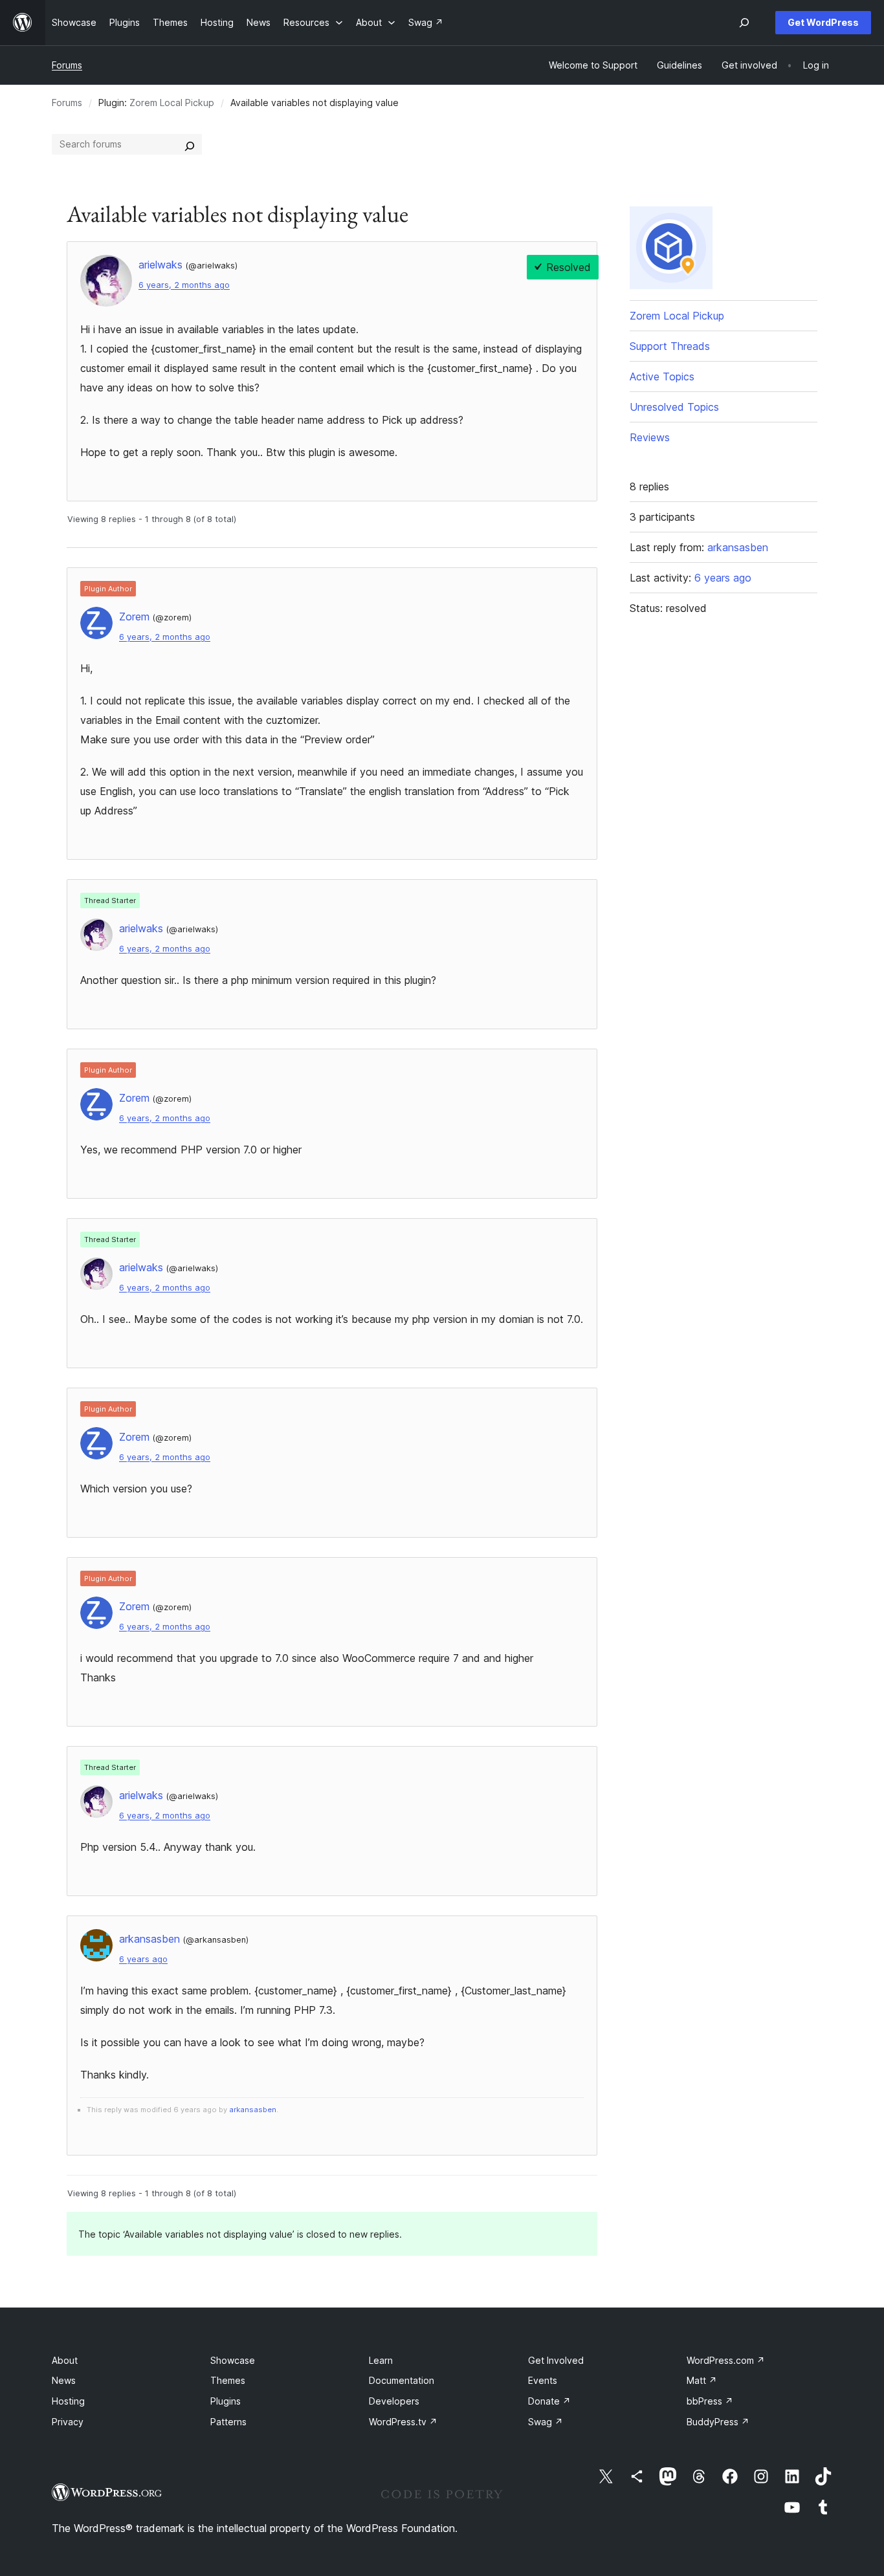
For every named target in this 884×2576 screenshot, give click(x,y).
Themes (228, 2380)
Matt (702, 2380)
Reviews (650, 437)
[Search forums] (190, 144)
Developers (394, 2401)
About (65, 2360)
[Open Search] (744, 23)
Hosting (68, 2401)
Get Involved (556, 2360)
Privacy (68, 2422)
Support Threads (670, 346)
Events (543, 2380)
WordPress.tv (403, 2422)
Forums (67, 65)
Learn (381, 2360)
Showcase (233, 2360)
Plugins (226, 2401)
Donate (549, 2401)
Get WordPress (823, 22)
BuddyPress (718, 2422)
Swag (546, 2422)
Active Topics (662, 377)
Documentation (402, 2380)
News (64, 2380)
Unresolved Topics (674, 407)
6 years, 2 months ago (184, 285)
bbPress (710, 2401)
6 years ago (143, 1959)
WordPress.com (726, 2360)
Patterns (228, 2422)
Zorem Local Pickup (172, 103)
